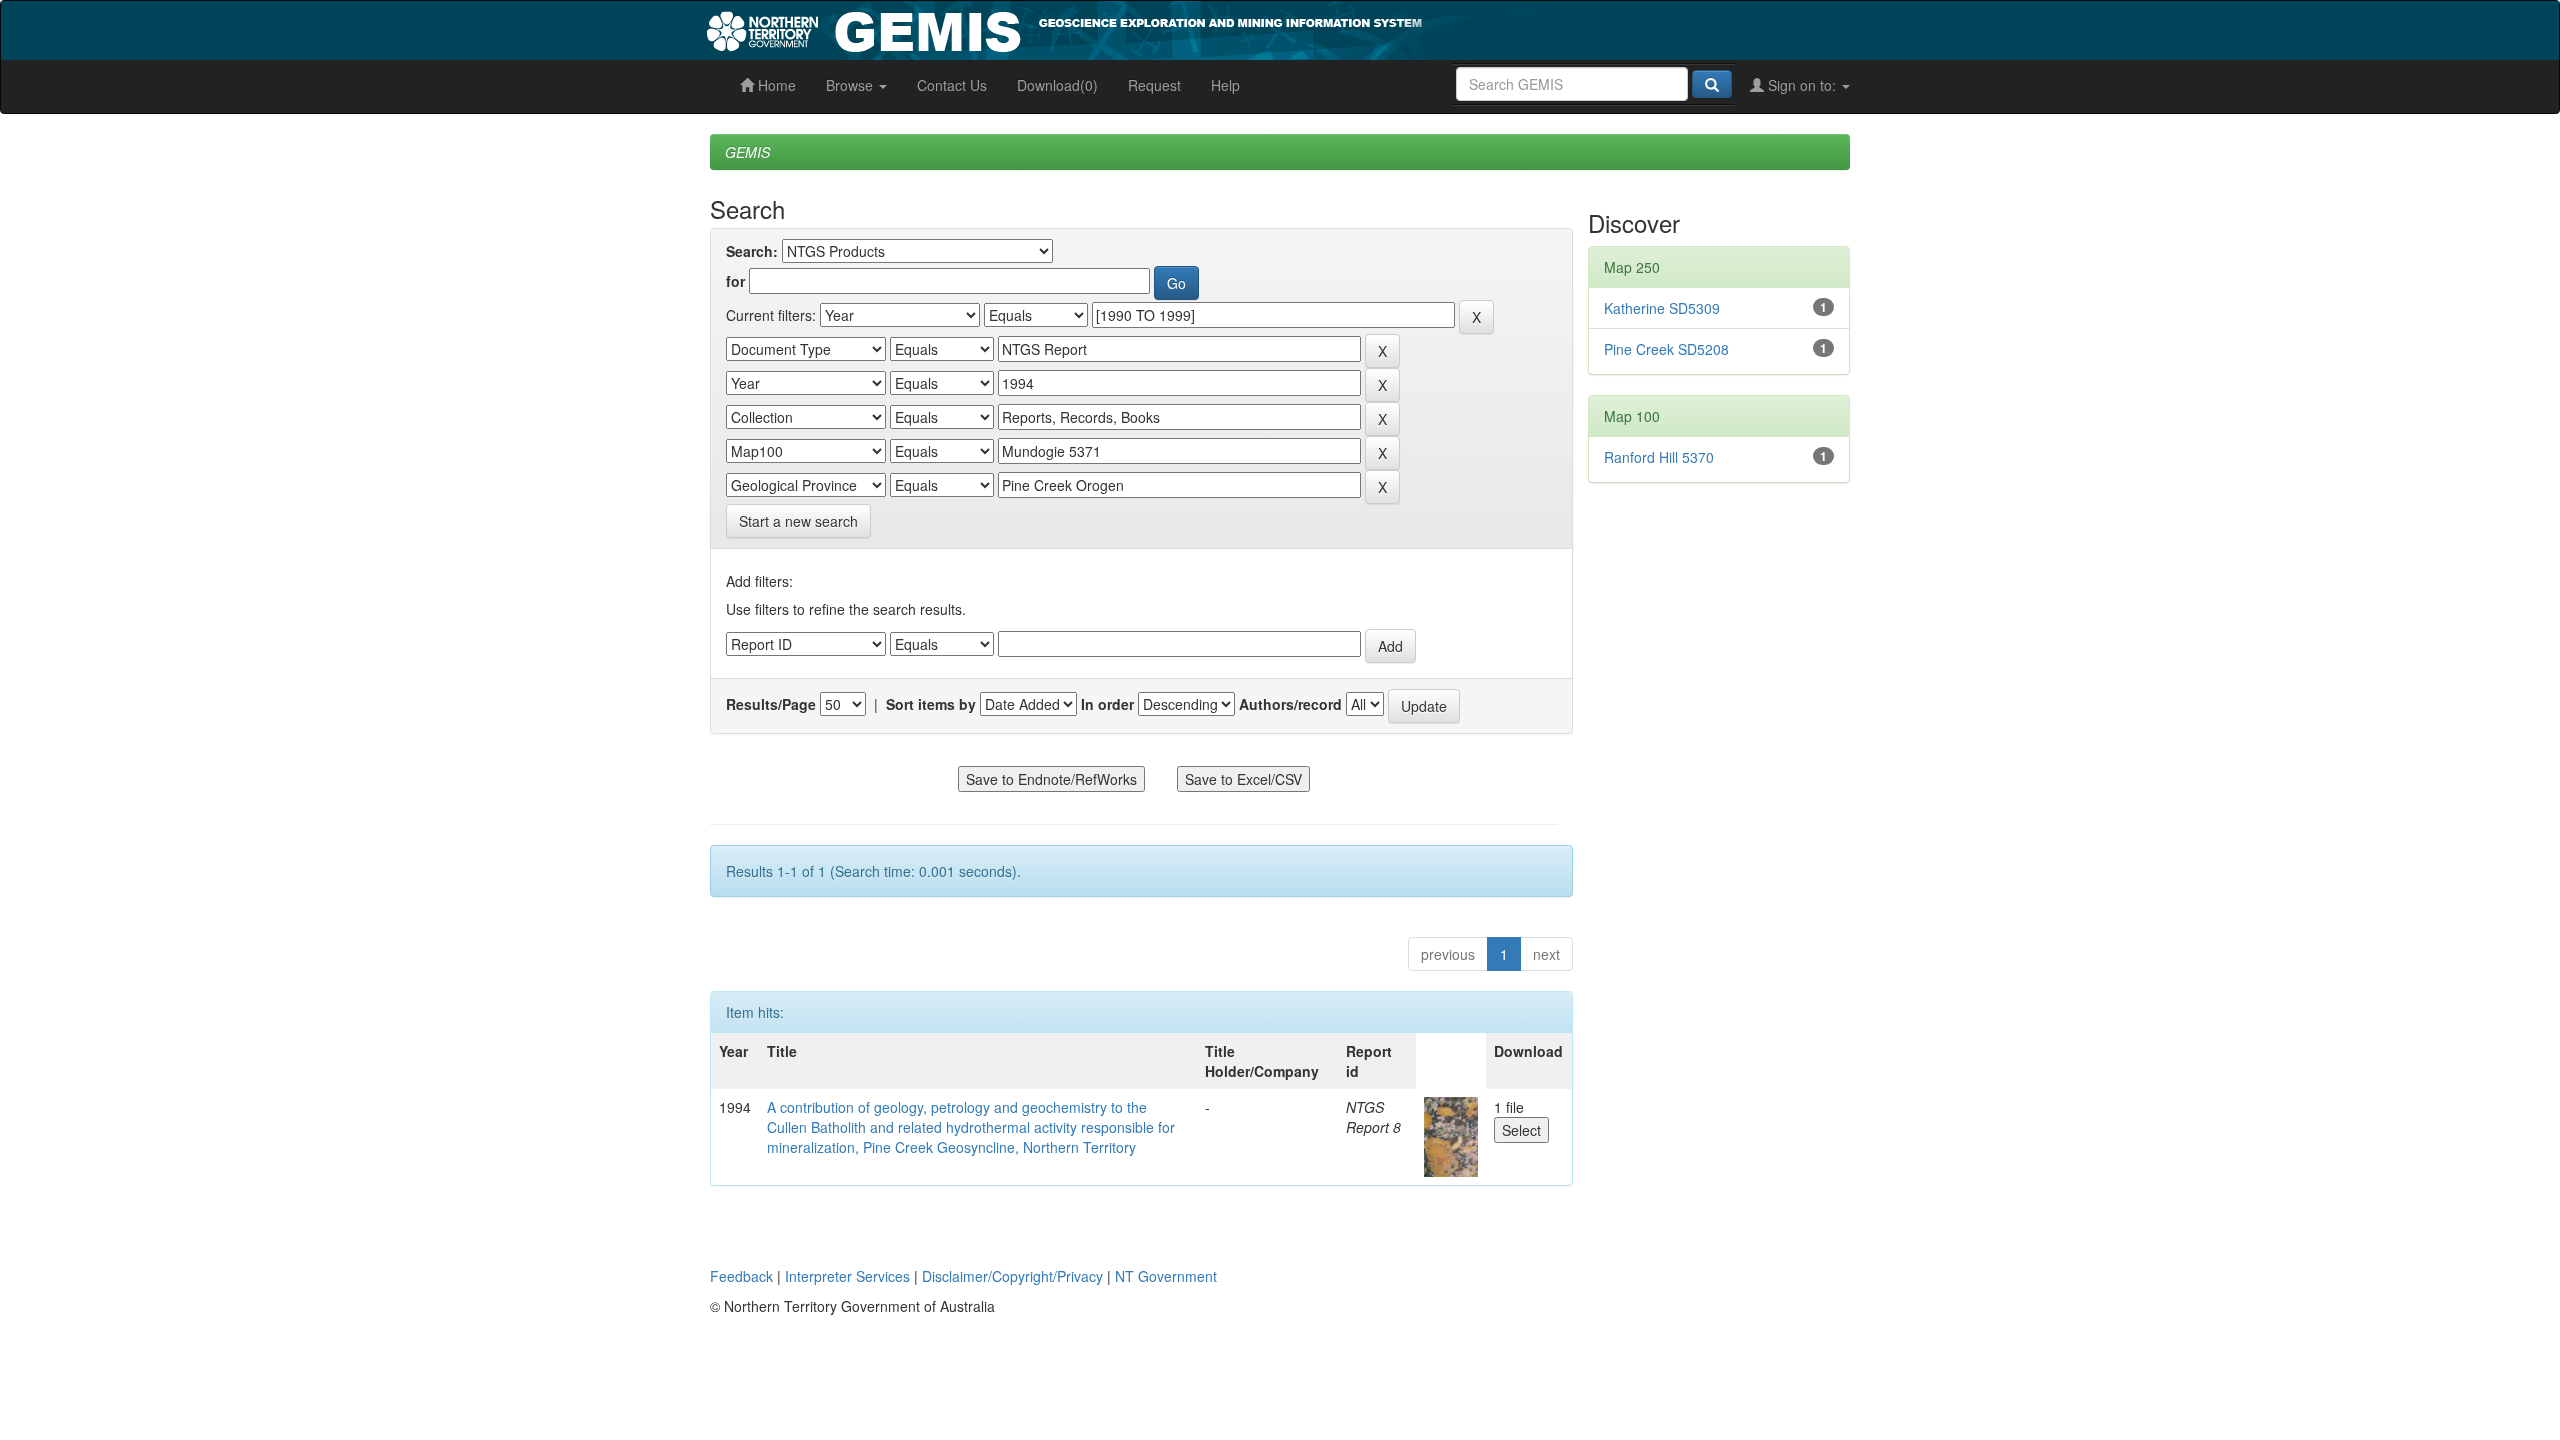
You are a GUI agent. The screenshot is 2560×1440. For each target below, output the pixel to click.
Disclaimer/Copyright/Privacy (1012, 1276)
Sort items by (931, 704)
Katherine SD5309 (1662, 308)
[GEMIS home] (1214, 28)
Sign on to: (1802, 85)
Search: (752, 251)
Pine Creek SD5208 (1666, 349)
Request (1154, 85)
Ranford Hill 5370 (1659, 457)
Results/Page (771, 704)
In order (1107, 704)
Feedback (741, 1276)
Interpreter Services (847, 1276)
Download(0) (1057, 85)
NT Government (1166, 1276)
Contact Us (952, 85)
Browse (851, 85)
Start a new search (798, 521)
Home (775, 85)
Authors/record (1290, 704)
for (735, 281)
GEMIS (747, 152)
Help (1225, 85)
